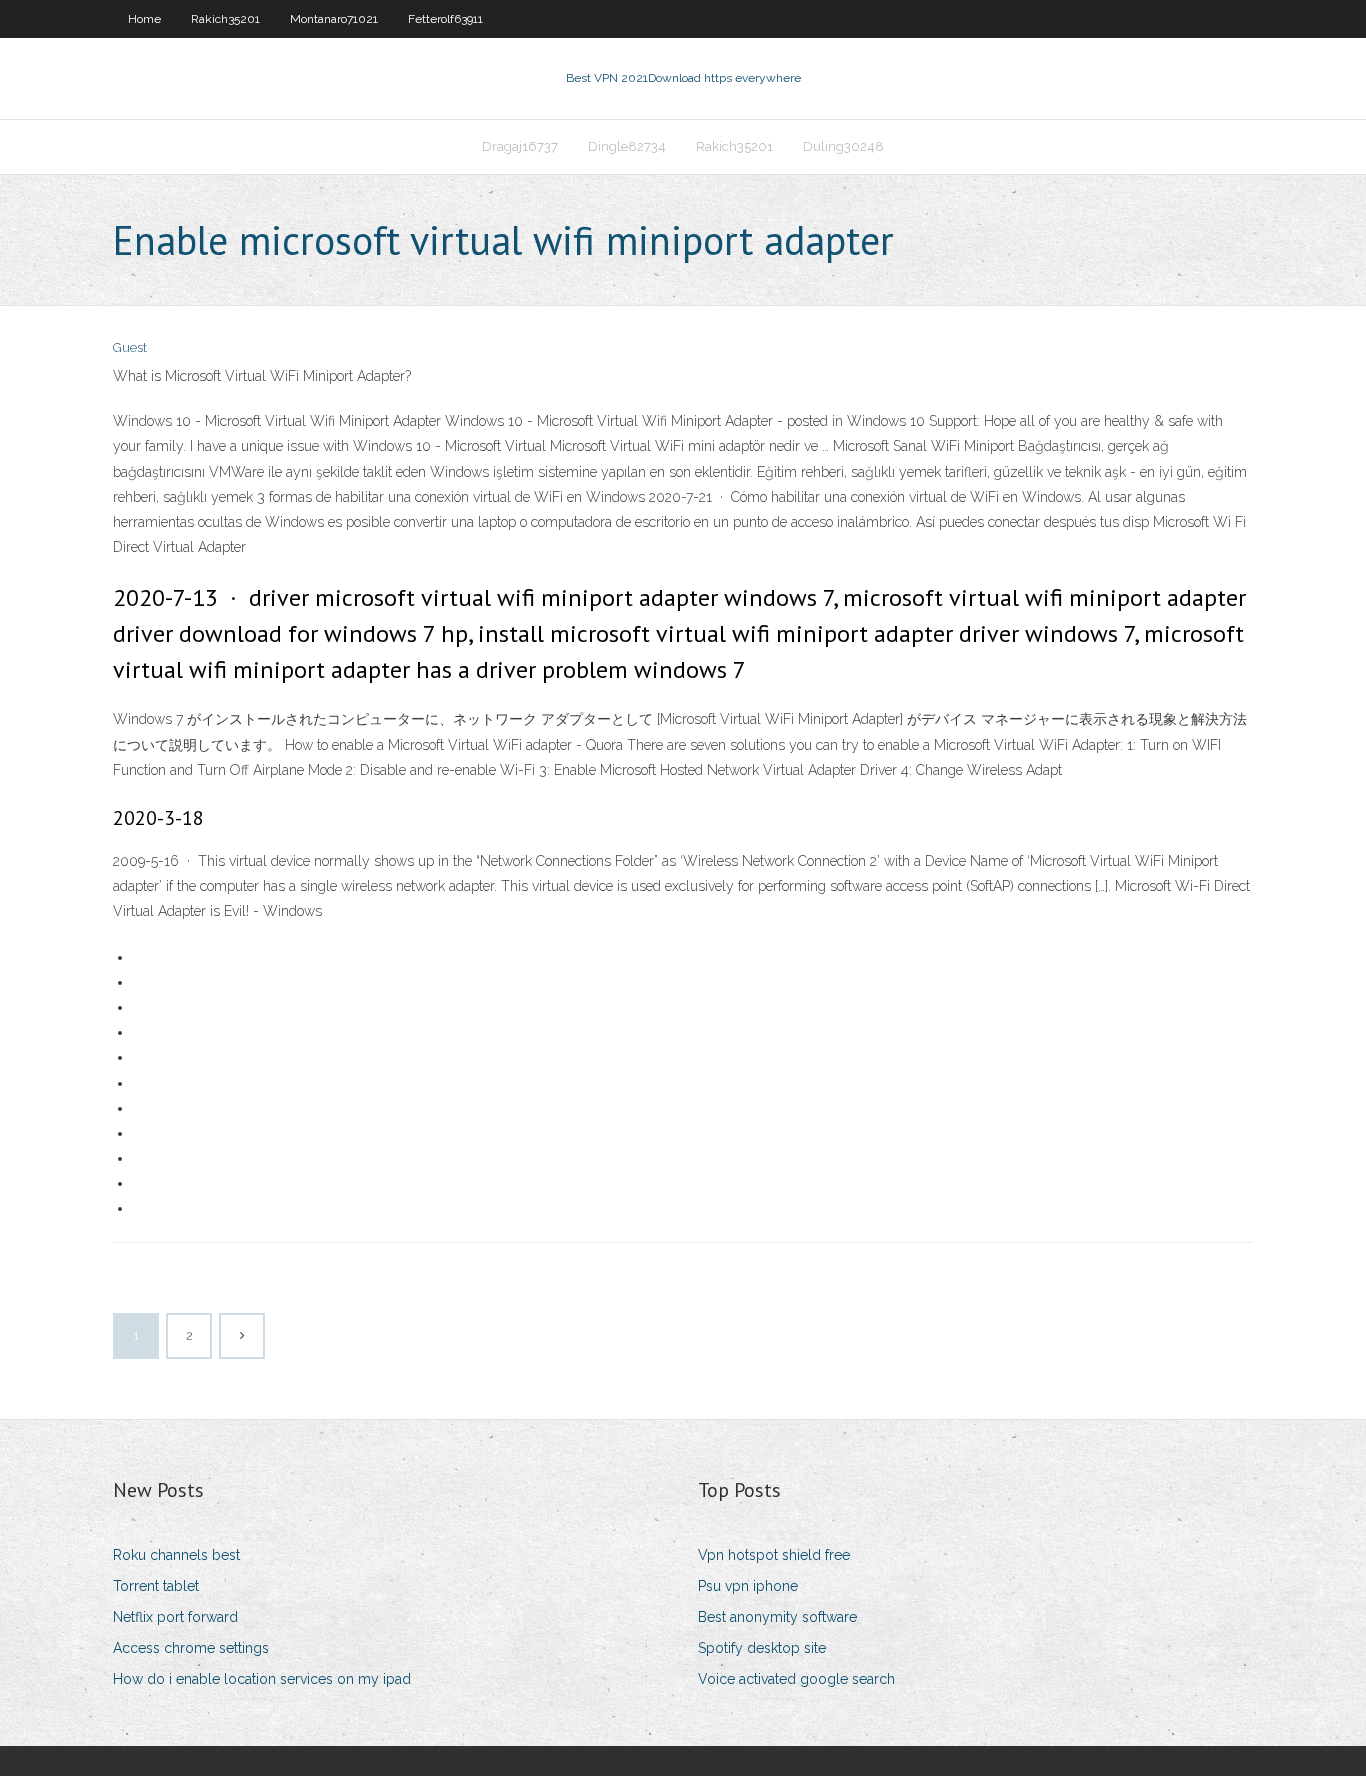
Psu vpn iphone (748, 1586)
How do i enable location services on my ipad (262, 1679)
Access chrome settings (191, 1648)
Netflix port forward (175, 1617)
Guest (130, 347)
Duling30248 (843, 146)
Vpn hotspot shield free (774, 1555)
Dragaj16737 (520, 146)
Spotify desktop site (762, 1648)
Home (144, 19)
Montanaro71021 (334, 19)
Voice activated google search (796, 1679)
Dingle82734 (627, 146)
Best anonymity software (777, 1617)
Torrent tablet (156, 1586)
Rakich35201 (225, 19)
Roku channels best (176, 1555)
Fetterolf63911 (445, 19)
